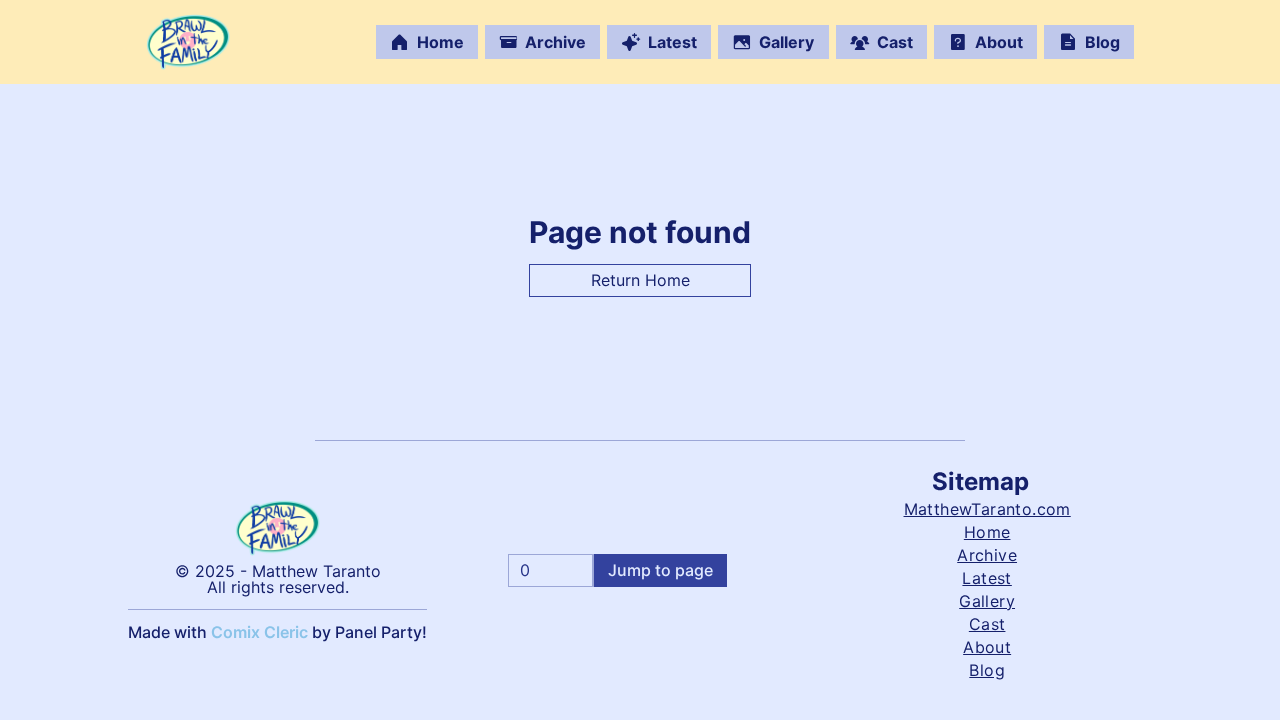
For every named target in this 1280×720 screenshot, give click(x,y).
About (999, 42)
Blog (1102, 42)
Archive (555, 42)
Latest (672, 42)
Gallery (786, 42)
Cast (895, 42)
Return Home (640, 280)
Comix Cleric (259, 632)
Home (440, 42)
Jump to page (660, 570)
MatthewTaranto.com (987, 509)
